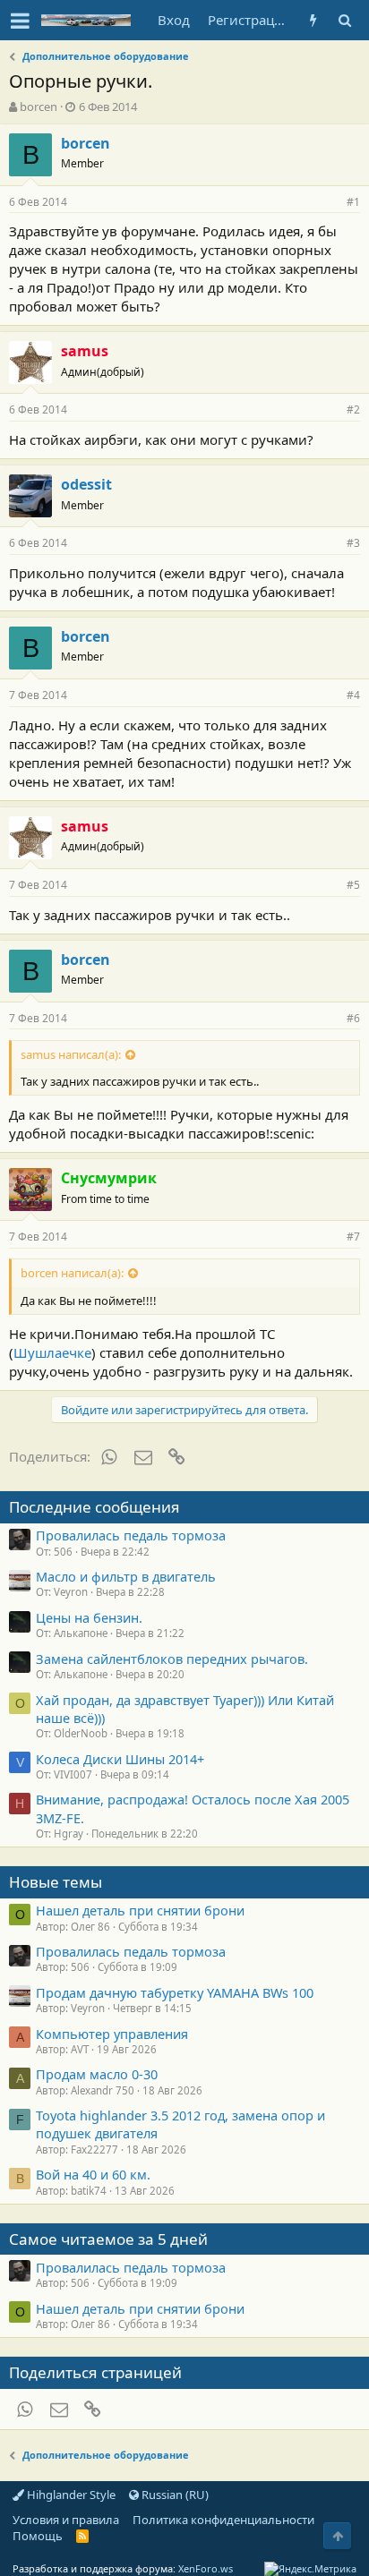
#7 (353, 1237)
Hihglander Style (70, 2495)
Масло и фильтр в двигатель (126, 1576)
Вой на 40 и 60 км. (93, 2174)
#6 (353, 1018)
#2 (353, 409)
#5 (353, 885)
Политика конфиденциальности (223, 2520)
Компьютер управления (112, 2034)
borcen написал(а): (72, 1273)
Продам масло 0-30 (97, 2074)
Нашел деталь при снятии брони (140, 1910)
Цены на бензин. (89, 1617)
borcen (39, 107)
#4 (353, 695)
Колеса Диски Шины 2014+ (120, 1759)
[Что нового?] (313, 20)
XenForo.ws (206, 2568)
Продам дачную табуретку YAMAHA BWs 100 (175, 1992)
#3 (353, 543)
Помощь (38, 2536)
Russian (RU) (174, 2495)
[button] (20, 21)
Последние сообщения (94, 1507)
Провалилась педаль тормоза (131, 1535)
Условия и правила (66, 2520)
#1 (353, 202)
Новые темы (56, 1882)
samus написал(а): (71, 1054)
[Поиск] (344, 20)
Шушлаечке (52, 1352)
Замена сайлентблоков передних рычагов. (172, 1659)
